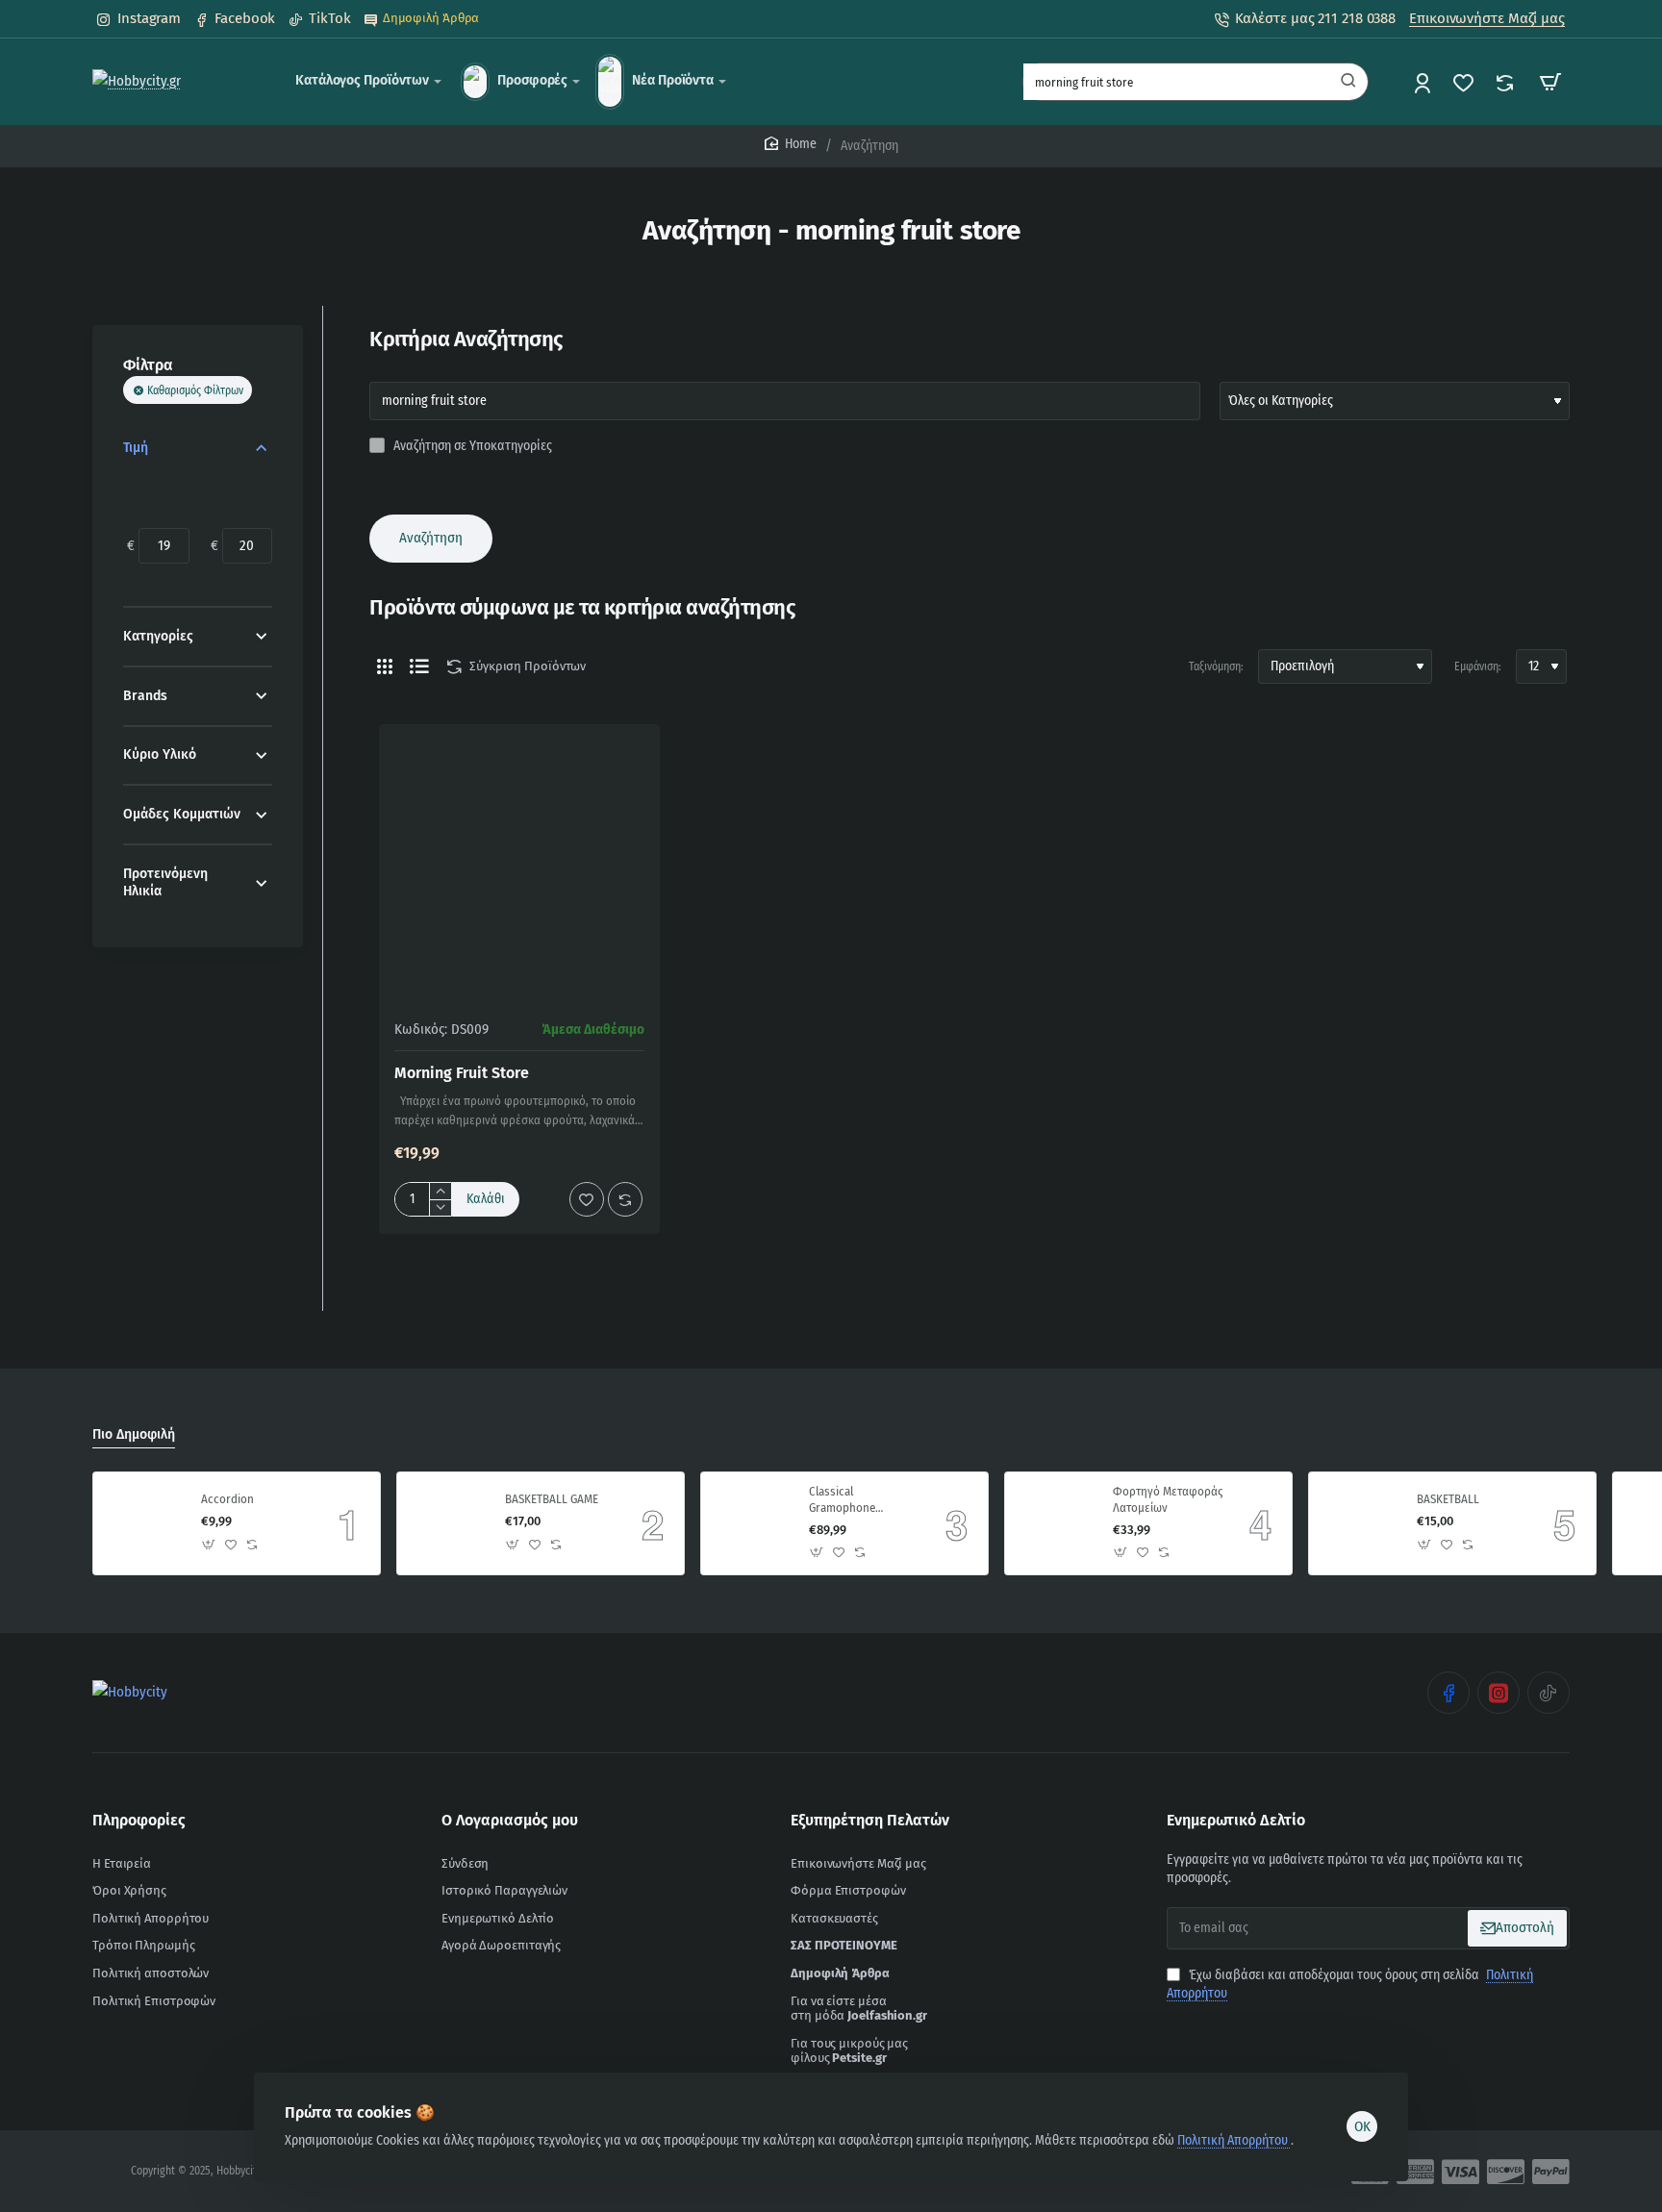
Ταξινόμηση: (1216, 666)
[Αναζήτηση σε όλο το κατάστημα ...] (1348, 82)
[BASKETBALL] (1360, 1523)
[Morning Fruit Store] (519, 865)
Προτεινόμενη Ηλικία (165, 882)
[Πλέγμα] (385, 666)
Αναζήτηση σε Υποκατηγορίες (471, 446)
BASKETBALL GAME (552, 1499)
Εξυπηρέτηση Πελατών (870, 1820)
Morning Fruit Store (462, 1073)
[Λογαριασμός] (1424, 82)
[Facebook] (1448, 1693)
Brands (145, 696)
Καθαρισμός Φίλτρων (195, 390)
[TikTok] (1549, 1693)
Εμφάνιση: (1478, 666)
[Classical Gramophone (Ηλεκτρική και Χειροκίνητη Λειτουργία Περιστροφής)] (752, 1523)
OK (1362, 2126)
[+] (440, 1191)
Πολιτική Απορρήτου (1234, 2140)
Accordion (227, 1499)
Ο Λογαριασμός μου (510, 1820)
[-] (440, 1207)
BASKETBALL (1448, 1499)
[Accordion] (144, 1523)
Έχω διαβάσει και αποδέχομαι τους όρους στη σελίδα (1350, 1985)
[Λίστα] (419, 666)
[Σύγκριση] (1507, 82)
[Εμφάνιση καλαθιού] (1550, 82)
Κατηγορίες (158, 636)
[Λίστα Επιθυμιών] (1465, 82)
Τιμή (136, 448)
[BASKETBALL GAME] (448, 1523)
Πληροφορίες (139, 1820)
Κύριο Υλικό (160, 754)
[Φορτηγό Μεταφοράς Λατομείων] (1056, 1523)
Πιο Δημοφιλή (134, 1434)
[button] (486, 1199)
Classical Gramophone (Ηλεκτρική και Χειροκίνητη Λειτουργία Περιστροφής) (846, 1501)
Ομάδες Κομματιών (182, 814)
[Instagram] (1498, 1693)
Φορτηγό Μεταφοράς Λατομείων (1168, 1499)
